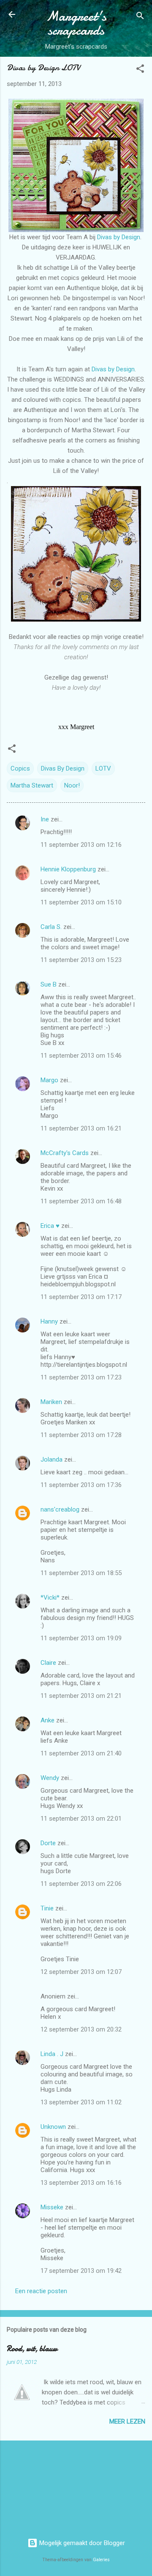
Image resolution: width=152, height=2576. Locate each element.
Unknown (53, 2127)
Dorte (48, 1843)
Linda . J (52, 2054)
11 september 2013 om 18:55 (81, 1573)
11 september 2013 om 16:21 (81, 1128)
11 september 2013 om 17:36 (81, 1485)
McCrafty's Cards (65, 1153)
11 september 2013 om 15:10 (81, 902)
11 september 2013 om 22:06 (81, 1884)
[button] (140, 70)
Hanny (49, 1321)
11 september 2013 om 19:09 (81, 1638)
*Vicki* (50, 1598)
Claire (48, 1663)
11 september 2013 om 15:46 (81, 1056)
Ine (45, 819)
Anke (47, 1720)
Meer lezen (127, 2421)
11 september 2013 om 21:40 (81, 1753)
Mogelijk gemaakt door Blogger (81, 2543)
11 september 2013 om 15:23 (81, 960)
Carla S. (51, 927)
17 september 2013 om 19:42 (81, 2271)
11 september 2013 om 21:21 (81, 1696)
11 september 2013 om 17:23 (81, 1377)
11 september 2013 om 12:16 (81, 845)
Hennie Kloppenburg (68, 869)
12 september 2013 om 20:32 (81, 2029)
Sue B (49, 984)
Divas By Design (63, 768)
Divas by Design (119, 237)
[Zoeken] (140, 17)
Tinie (47, 1908)
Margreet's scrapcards (76, 23)
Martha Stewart (32, 785)
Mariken (51, 1402)
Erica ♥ (50, 1226)
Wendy (50, 1778)
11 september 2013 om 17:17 (81, 1297)
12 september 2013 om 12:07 (81, 1972)
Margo (49, 1080)
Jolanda (52, 1459)
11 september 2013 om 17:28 (81, 1435)
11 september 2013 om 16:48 (81, 1201)
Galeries (101, 2560)
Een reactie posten (41, 2291)
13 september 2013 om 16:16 (81, 2183)
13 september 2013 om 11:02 (81, 2102)
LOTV (103, 768)
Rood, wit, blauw (32, 2349)
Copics (20, 768)
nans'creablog (60, 1509)
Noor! (72, 785)
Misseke (52, 2207)
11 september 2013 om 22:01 (81, 1819)
